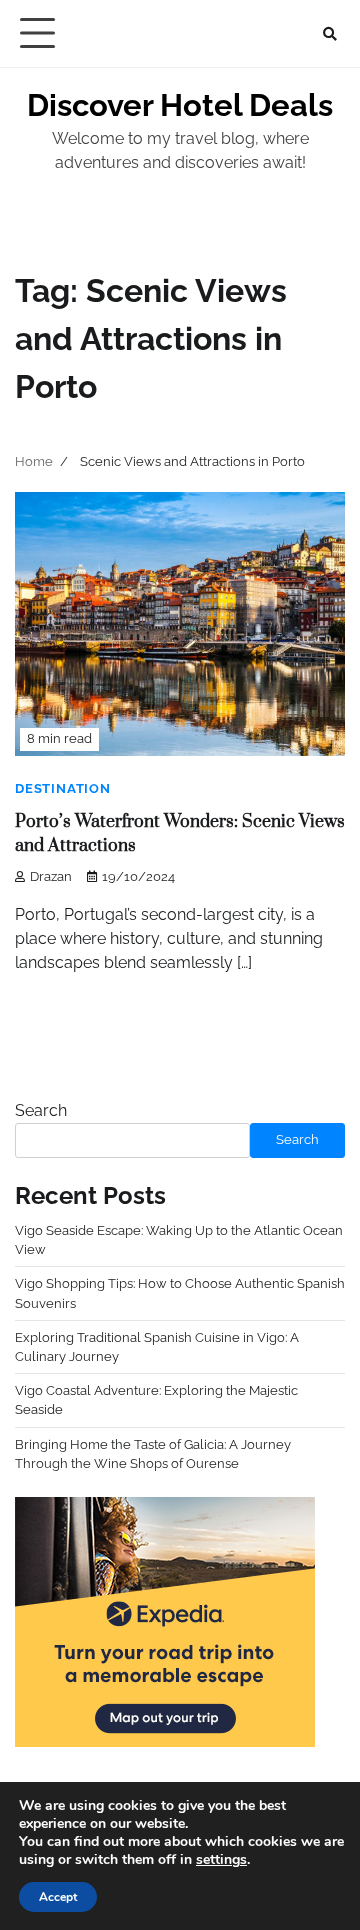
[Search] (330, 34)
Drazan (51, 876)
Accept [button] (58, 1897)
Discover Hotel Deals (180, 105)
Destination (63, 788)
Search (41, 1110)
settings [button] (221, 1859)
